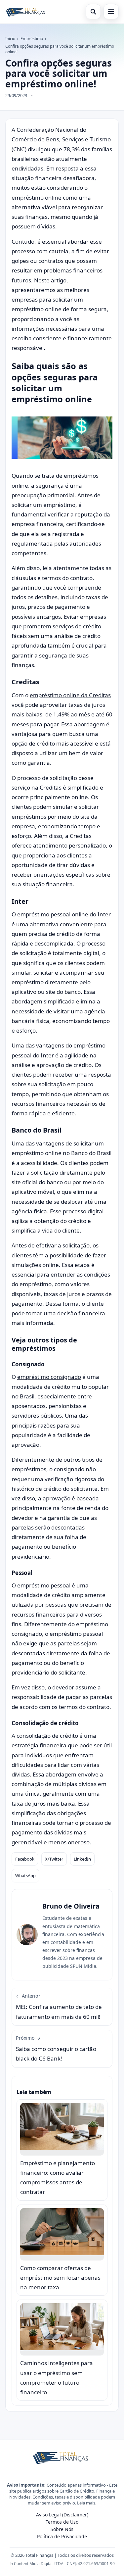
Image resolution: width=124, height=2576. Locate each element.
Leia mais (86, 2503)
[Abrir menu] (111, 12)
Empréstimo (32, 39)
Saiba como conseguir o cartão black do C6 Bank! (56, 2049)
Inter (104, 914)
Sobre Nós (62, 2529)
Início (10, 39)
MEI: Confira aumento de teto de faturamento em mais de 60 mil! (59, 2007)
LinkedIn (82, 1859)
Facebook (25, 1859)
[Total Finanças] (26, 12)
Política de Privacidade (62, 2536)
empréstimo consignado (49, 1377)
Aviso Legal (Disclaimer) (62, 2515)
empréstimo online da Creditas (70, 695)
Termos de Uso (62, 2522)
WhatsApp (25, 1875)
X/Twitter (54, 1859)
